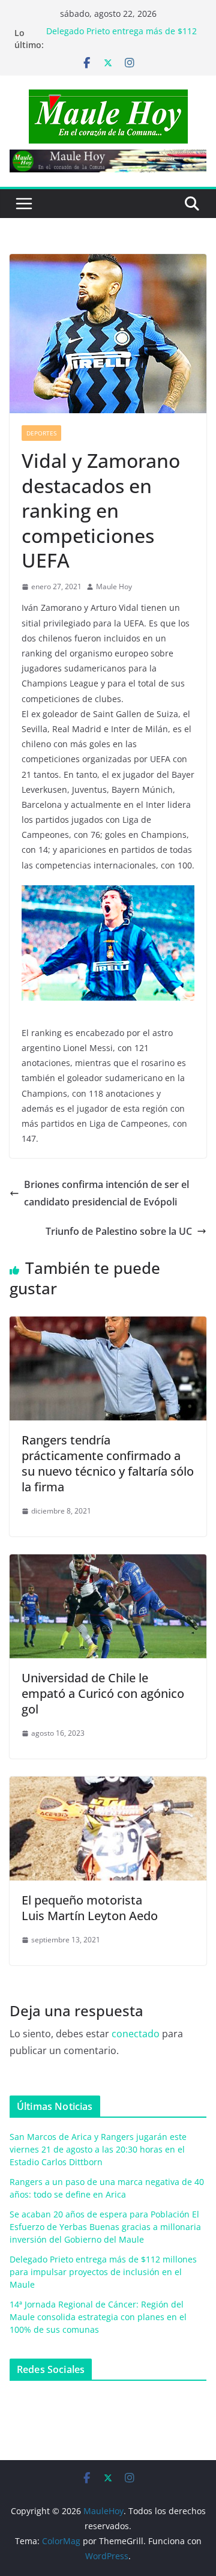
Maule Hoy (114, 586)
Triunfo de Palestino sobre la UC (119, 1231)
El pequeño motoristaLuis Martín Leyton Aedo (90, 1908)
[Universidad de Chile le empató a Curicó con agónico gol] (108, 1563)
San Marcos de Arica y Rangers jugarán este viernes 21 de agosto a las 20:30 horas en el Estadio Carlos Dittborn (98, 2149)
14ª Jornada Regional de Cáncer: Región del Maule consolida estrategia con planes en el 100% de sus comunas (98, 2317)
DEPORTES (41, 433)
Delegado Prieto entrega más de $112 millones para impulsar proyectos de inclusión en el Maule (103, 2272)
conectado (136, 2034)
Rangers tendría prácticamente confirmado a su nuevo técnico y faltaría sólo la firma (108, 1463)
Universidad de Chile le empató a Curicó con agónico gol (103, 1693)
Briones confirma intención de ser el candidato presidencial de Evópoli (106, 1193)
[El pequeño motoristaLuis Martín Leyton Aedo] (108, 1785)
